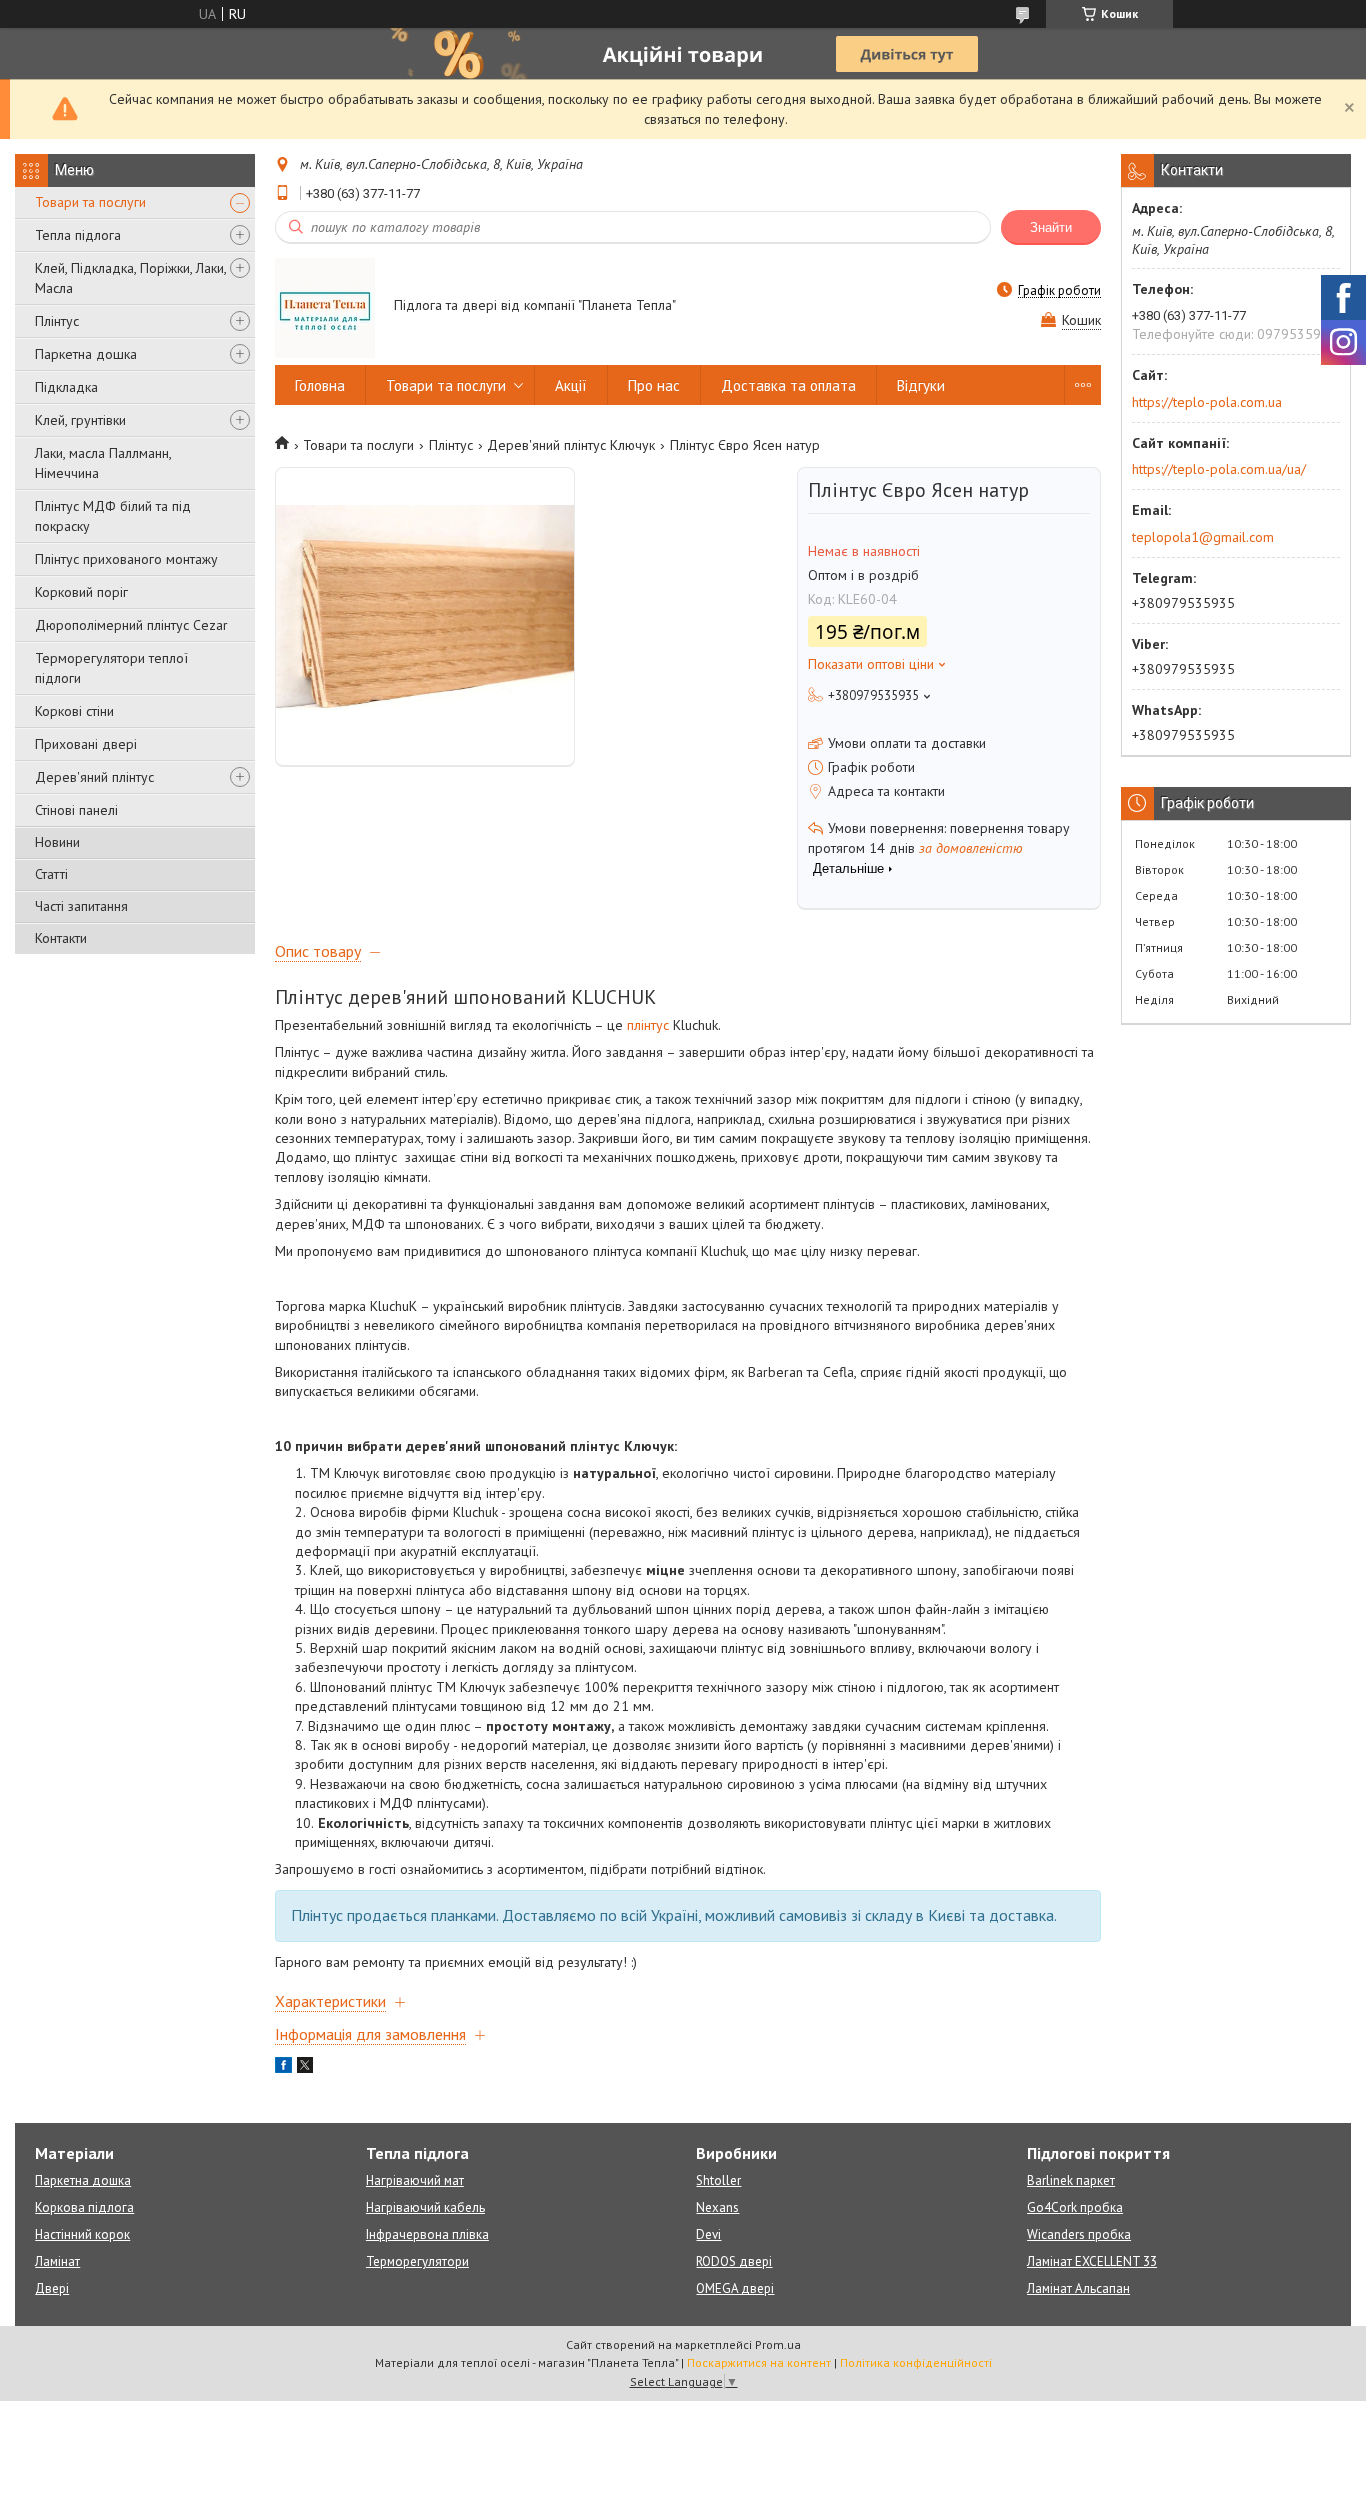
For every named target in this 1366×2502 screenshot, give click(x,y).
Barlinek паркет (1071, 2180)
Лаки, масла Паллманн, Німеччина (103, 463)
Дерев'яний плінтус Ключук (571, 445)
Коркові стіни (74, 711)
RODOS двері (734, 2261)
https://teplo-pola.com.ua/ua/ (1219, 469)
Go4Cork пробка (1075, 2207)
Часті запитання (81, 906)
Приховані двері (86, 744)
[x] (305, 2068)
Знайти (1051, 227)
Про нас (654, 385)
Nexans (717, 2207)
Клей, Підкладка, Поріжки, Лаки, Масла (130, 278)
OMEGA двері (735, 2288)
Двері (52, 2288)
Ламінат (57, 2261)
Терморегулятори (417, 2261)
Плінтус (57, 321)
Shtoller (718, 2180)
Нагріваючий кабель (425, 2207)
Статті (51, 874)
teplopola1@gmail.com (1203, 537)
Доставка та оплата (788, 385)
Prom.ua (778, 2344)
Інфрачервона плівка (427, 2234)
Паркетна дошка (86, 354)
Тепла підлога (78, 235)
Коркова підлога (84, 2207)
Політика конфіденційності (916, 2362)
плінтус (648, 1025)
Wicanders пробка (1079, 2234)
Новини (57, 842)
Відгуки (921, 385)
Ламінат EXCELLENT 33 (1092, 2261)
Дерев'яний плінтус (94, 777)
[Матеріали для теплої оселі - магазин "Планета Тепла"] (325, 307)
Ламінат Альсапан (1078, 2288)
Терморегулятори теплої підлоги (111, 668)
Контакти (61, 938)
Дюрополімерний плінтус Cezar (131, 625)
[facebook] (283, 2068)
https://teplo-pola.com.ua (1207, 402)
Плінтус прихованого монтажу (126, 559)
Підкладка (66, 387)
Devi (708, 2234)
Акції (571, 385)
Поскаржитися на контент (759, 2362)
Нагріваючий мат (415, 2180)
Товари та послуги (90, 202)
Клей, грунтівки (80, 420)
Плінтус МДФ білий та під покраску (113, 516)
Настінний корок (82, 2234)
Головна (320, 385)
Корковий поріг (81, 592)
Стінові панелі (76, 810)
